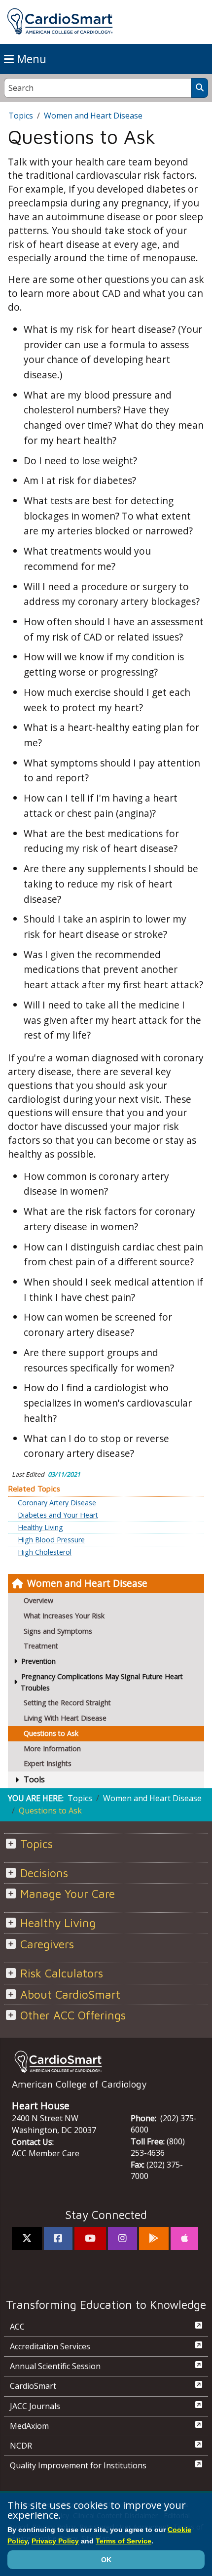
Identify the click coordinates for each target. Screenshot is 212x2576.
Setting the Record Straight (67, 1703)
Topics (21, 116)
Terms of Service (124, 2541)
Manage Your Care (68, 1894)
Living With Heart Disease (65, 1718)
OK (106, 2560)
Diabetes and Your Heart (58, 1515)
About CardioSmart (70, 1994)
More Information (52, 1749)
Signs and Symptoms (58, 1631)
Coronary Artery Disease (57, 1503)
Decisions (44, 1873)
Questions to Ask (51, 1733)
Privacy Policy (55, 2541)
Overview (38, 1600)
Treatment (41, 1646)
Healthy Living (40, 1528)
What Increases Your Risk (64, 1616)
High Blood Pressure (51, 1540)
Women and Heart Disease (87, 1583)
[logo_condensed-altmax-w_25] (106, 2061)
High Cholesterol (45, 1552)
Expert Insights (48, 1763)
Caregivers (47, 1944)
